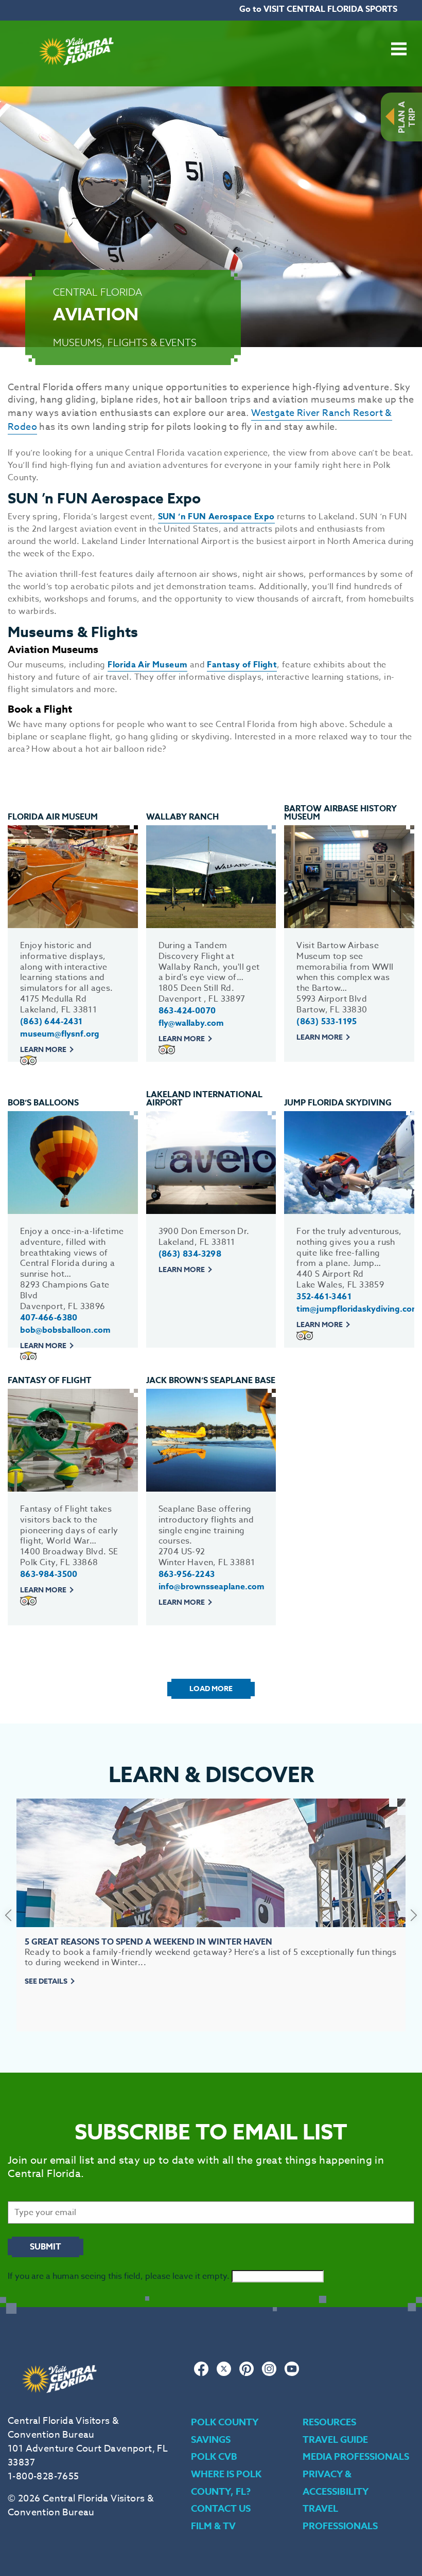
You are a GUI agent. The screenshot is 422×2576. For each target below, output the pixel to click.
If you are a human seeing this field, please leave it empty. (120, 2276)
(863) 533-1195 (327, 1022)
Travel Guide (335, 2440)
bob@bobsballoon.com (65, 1330)
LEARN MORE (43, 1050)
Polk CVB (214, 2457)
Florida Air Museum (147, 665)
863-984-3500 (49, 1574)
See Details (46, 1981)
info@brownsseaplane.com (212, 1587)
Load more (211, 1689)
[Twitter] (224, 2374)
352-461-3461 (324, 1297)
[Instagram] (269, 2374)
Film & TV (213, 2526)
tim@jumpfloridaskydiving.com (358, 1309)
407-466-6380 (49, 1318)
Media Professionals (356, 2457)
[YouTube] (292, 2374)
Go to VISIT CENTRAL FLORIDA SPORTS (318, 9)
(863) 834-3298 (190, 1254)
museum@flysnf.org (60, 1034)
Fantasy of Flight (242, 665)
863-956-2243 (187, 1574)
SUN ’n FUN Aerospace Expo (216, 517)
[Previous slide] (8, 1915)
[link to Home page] (76, 80)
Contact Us (221, 2509)
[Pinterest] (247, 2374)
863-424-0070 (187, 1011)
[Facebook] (201, 2374)
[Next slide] (414, 1915)
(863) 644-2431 (51, 1022)
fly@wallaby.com (191, 1023)
